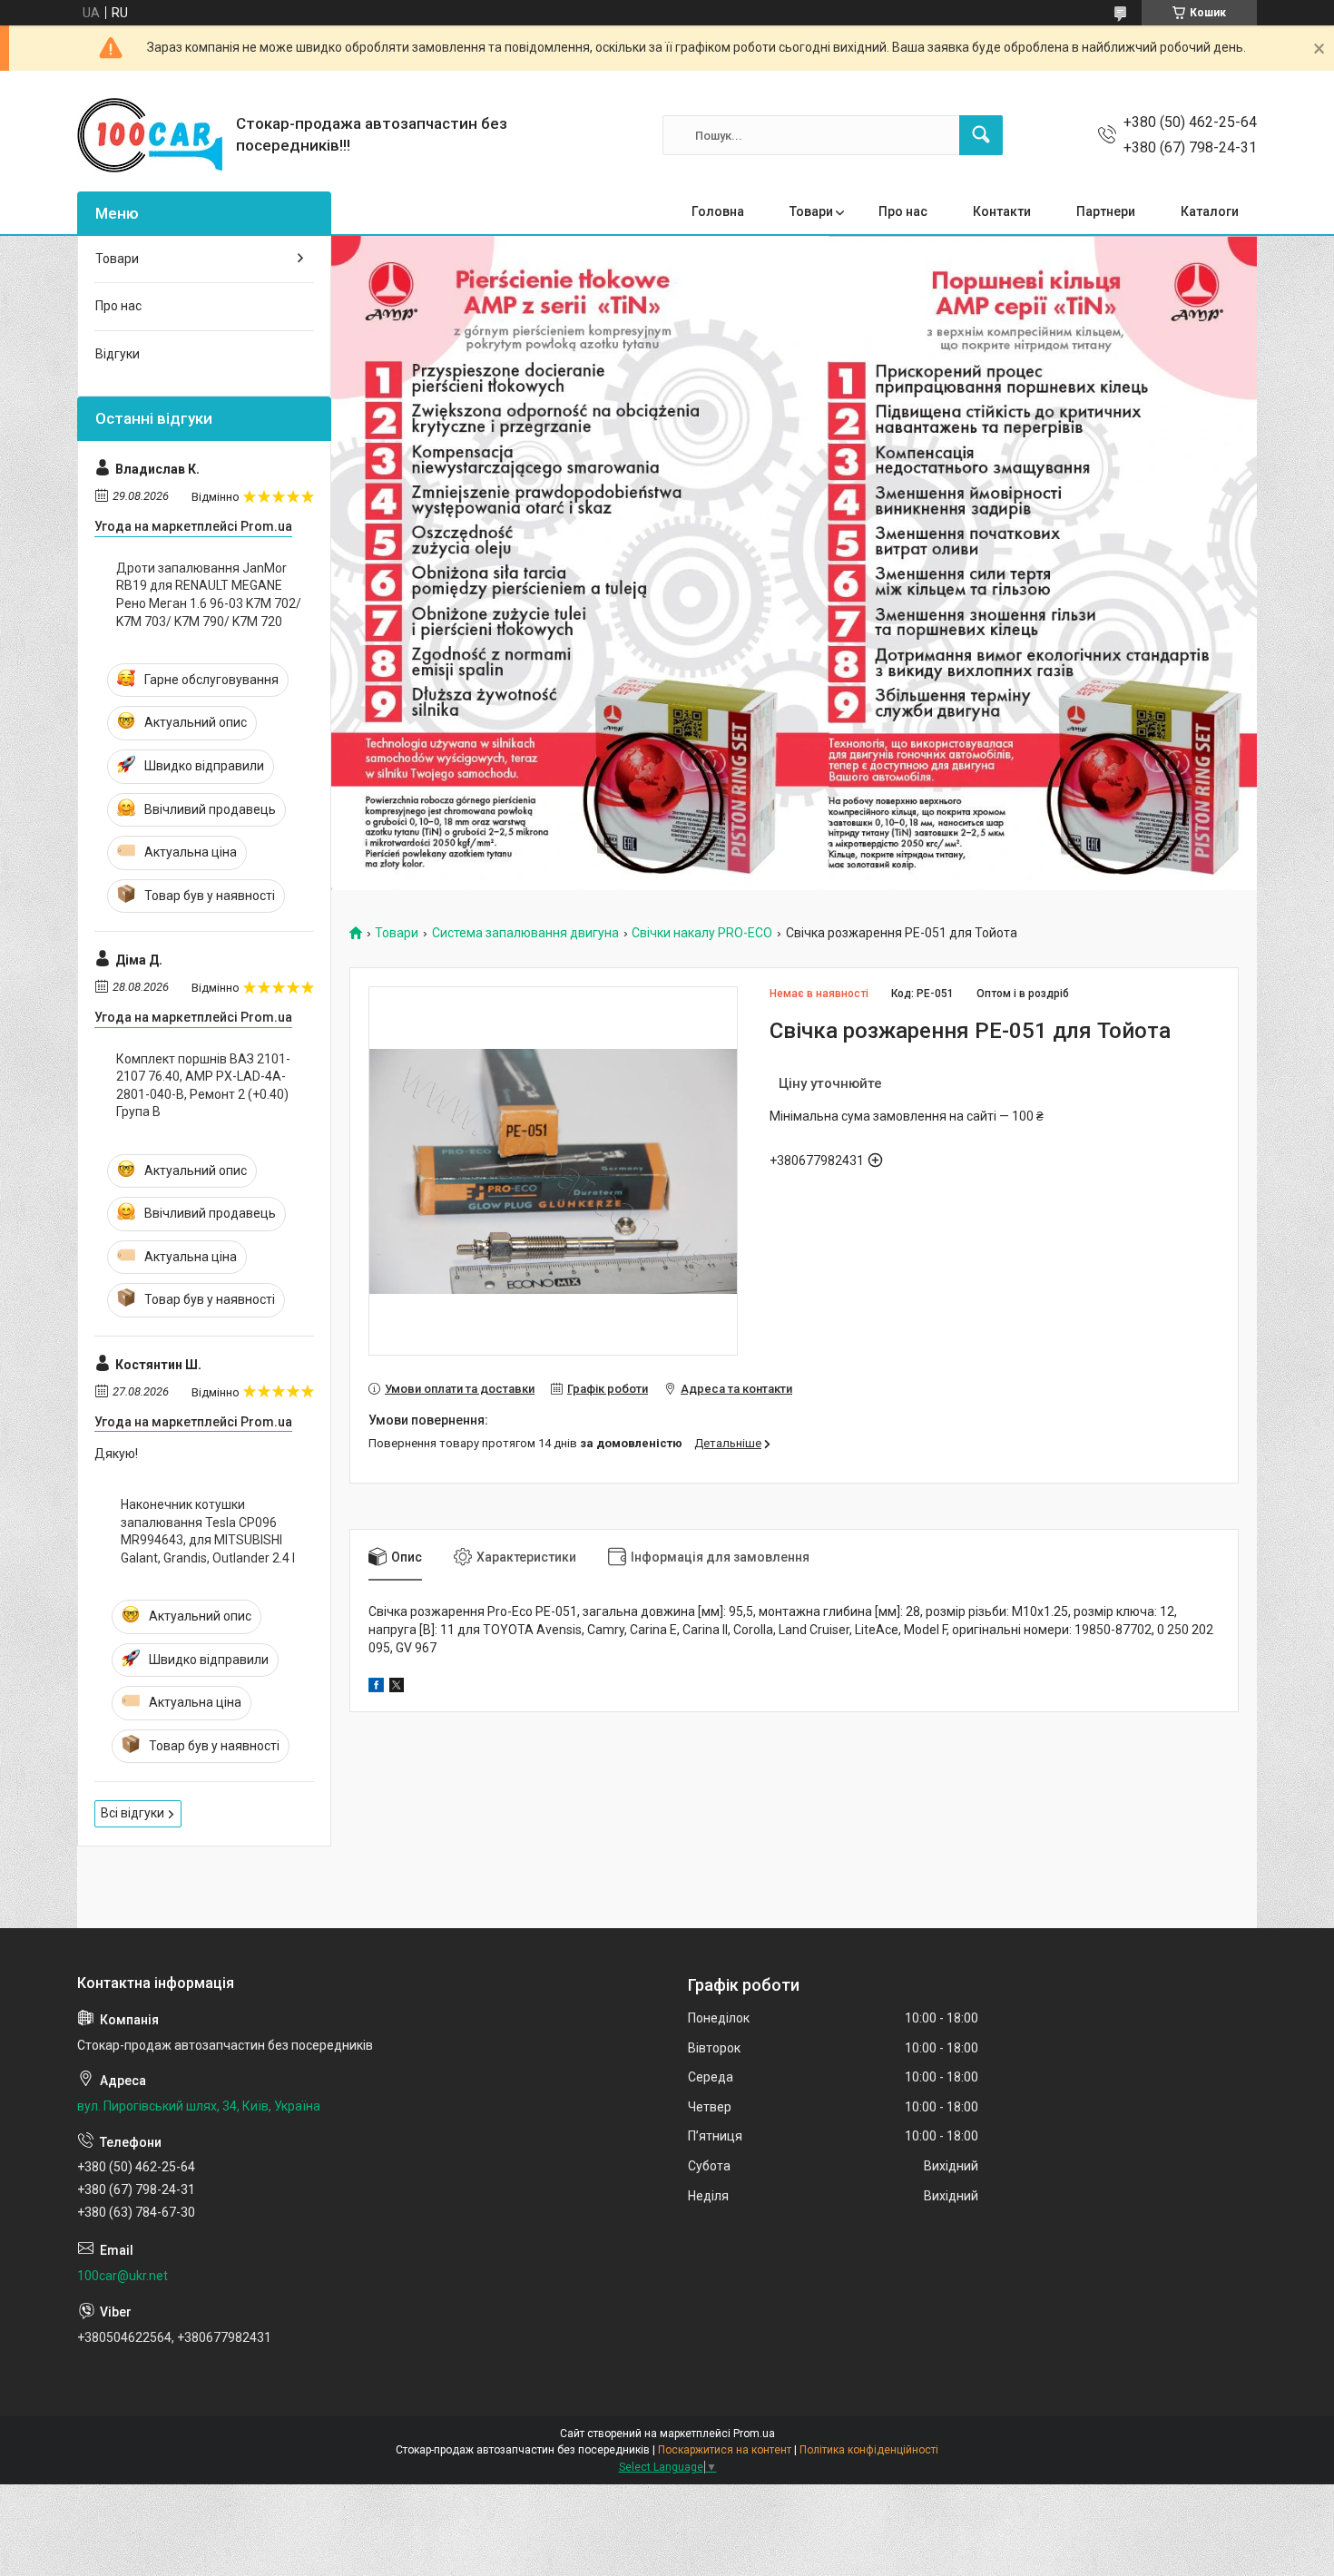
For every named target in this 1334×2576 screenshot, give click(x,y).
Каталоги (1210, 211)
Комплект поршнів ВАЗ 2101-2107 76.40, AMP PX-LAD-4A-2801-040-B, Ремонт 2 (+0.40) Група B (203, 1086)
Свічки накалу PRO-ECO (702, 933)
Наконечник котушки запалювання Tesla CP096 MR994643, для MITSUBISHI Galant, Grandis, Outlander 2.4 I (208, 1531)
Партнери (1106, 211)
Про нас (903, 211)
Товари (811, 211)
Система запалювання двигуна (525, 933)
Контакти (1002, 211)
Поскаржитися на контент (725, 2450)
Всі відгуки (132, 1813)
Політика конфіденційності (869, 2450)
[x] (397, 1688)
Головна (718, 211)
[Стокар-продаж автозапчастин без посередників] (150, 135)
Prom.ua (754, 2434)
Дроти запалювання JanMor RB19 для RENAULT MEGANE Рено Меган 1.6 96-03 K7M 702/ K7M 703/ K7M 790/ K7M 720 (209, 595)
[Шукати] (981, 135)
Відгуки (118, 354)
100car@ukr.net (123, 2276)
